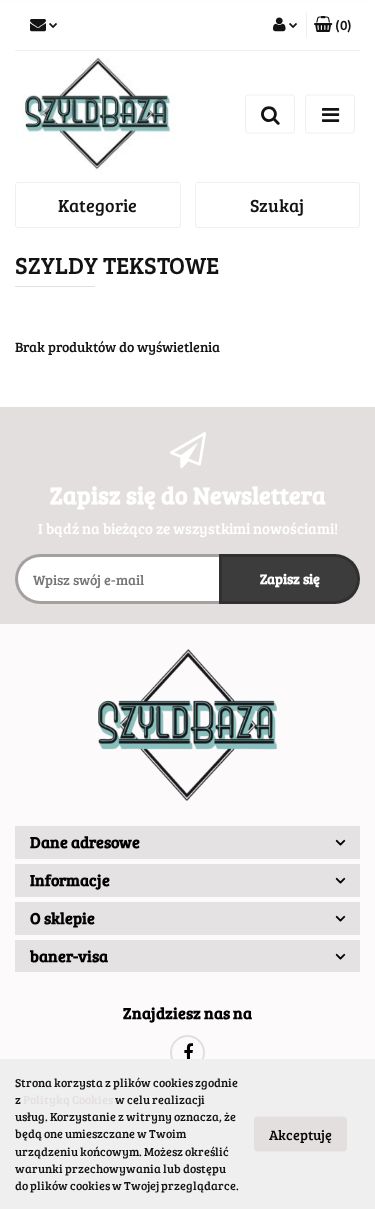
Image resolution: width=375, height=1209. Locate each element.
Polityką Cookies (68, 1099)
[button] (333, 25)
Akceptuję (300, 1134)
